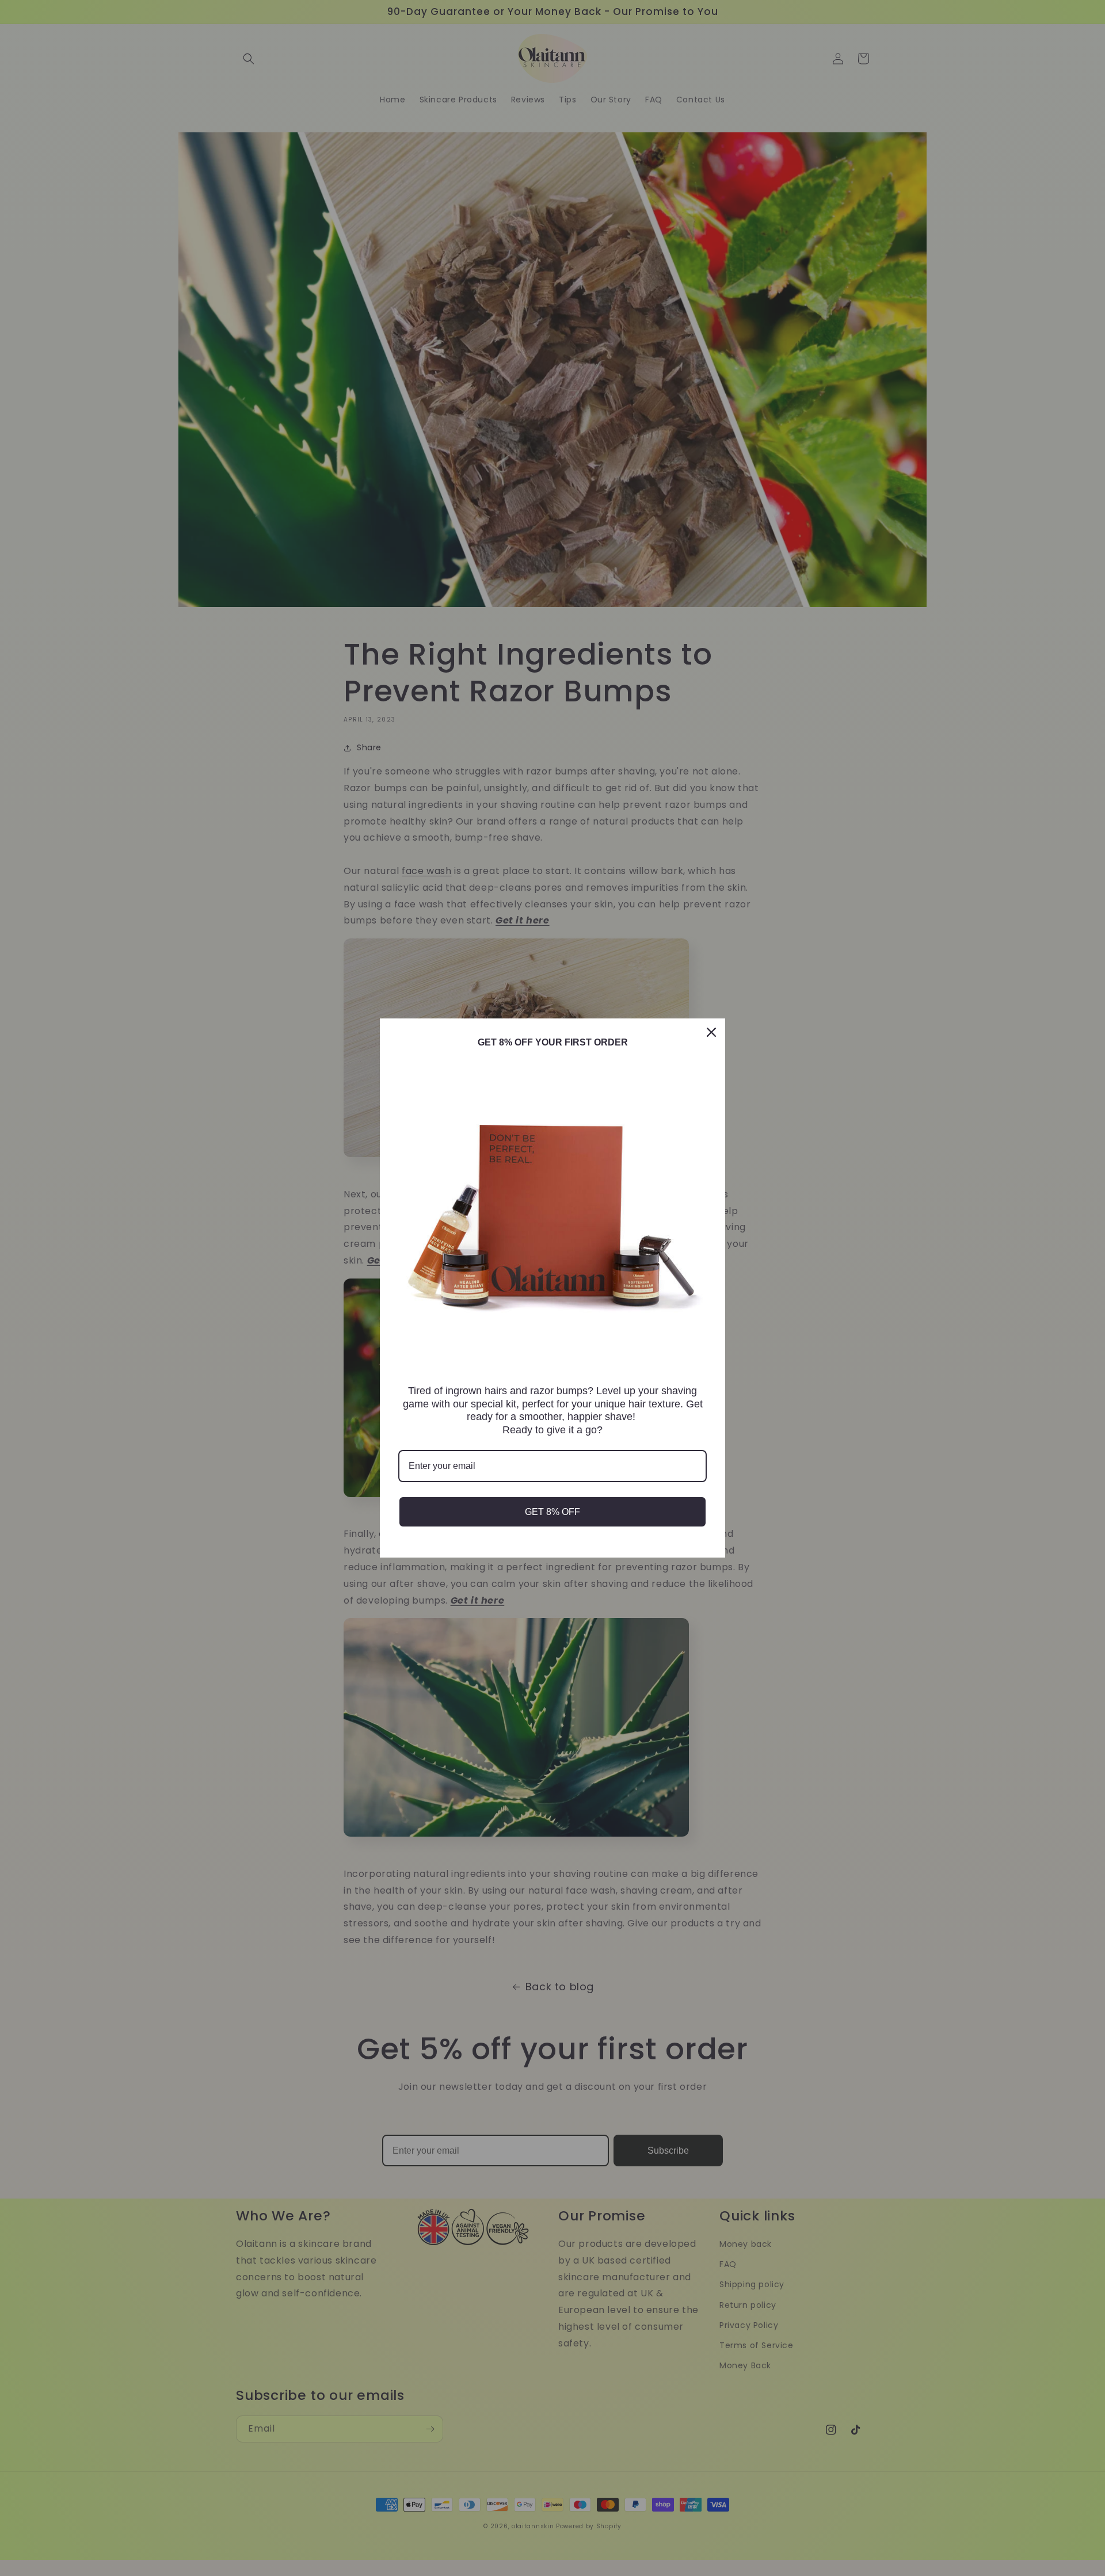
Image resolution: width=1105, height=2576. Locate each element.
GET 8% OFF (552, 1512)
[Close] (711, 1032)
